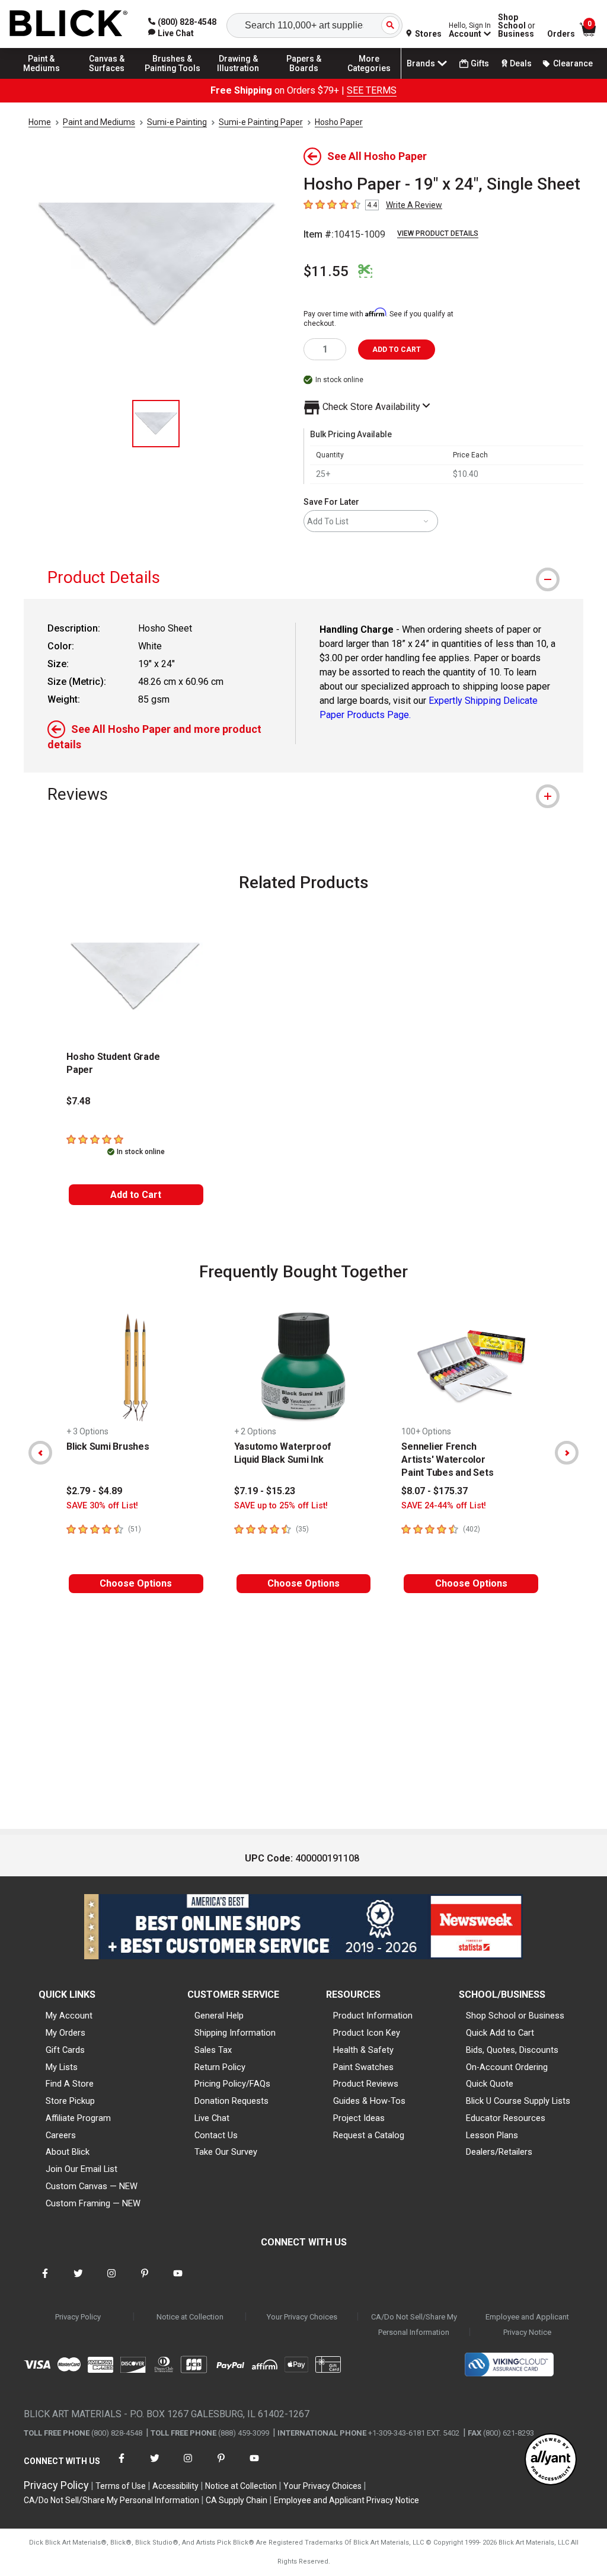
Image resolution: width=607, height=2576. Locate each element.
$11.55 (326, 271)
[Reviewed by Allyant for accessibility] (551, 2460)
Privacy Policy (78, 2317)
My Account (69, 2016)
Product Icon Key (367, 2033)
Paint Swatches (363, 2067)
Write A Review (414, 205)
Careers (61, 2135)
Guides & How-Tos (369, 2101)
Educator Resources (506, 2118)
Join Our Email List (82, 2169)
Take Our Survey (226, 2152)
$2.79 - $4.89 (94, 1491)
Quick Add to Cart (500, 2033)
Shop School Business (517, 25)
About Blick (68, 2152)
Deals (521, 63)
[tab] (303, 577)
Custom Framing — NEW (93, 2203)
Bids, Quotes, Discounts (512, 2050)
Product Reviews (366, 2084)
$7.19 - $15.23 (265, 1491)
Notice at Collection (190, 2317)
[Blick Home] (69, 24)
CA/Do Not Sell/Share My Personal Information (414, 2325)
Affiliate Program (78, 2118)
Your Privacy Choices (302, 2317)
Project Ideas (359, 2118)
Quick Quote (490, 2084)
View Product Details (438, 233)
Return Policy (220, 2067)
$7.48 (78, 1101)
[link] (171, 33)
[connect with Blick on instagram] (111, 2281)
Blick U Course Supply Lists (518, 2101)
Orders (561, 34)
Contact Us (216, 2135)
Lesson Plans (492, 2135)
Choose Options (136, 1583)
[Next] (567, 1453)
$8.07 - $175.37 (435, 1491)
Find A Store (70, 2084)
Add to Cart (136, 1195)
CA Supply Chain (237, 2500)
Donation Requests (231, 2101)
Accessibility (175, 2486)
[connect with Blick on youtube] (178, 2281)
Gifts (480, 63)
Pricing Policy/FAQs (232, 2084)
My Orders (66, 2033)
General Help (219, 2016)
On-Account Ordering (507, 2067)
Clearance (573, 63)
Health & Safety (363, 2050)
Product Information (373, 2016)
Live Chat (212, 2118)
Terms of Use (121, 2486)
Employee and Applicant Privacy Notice (527, 2325)
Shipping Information (235, 2033)
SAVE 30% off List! (102, 1506)
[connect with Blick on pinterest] (145, 2281)
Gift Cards (65, 2050)
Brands (421, 63)
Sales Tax (213, 2050)
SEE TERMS (372, 90)
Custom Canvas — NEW (92, 2186)
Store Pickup (70, 2101)
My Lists (62, 2067)
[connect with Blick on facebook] (45, 2281)
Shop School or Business (515, 2016)
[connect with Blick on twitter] (78, 2281)
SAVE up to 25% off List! (281, 1506)
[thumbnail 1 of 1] (156, 424)
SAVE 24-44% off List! (444, 1506)
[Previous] (40, 1453)
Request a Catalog (369, 2135)
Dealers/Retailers (499, 2152)
